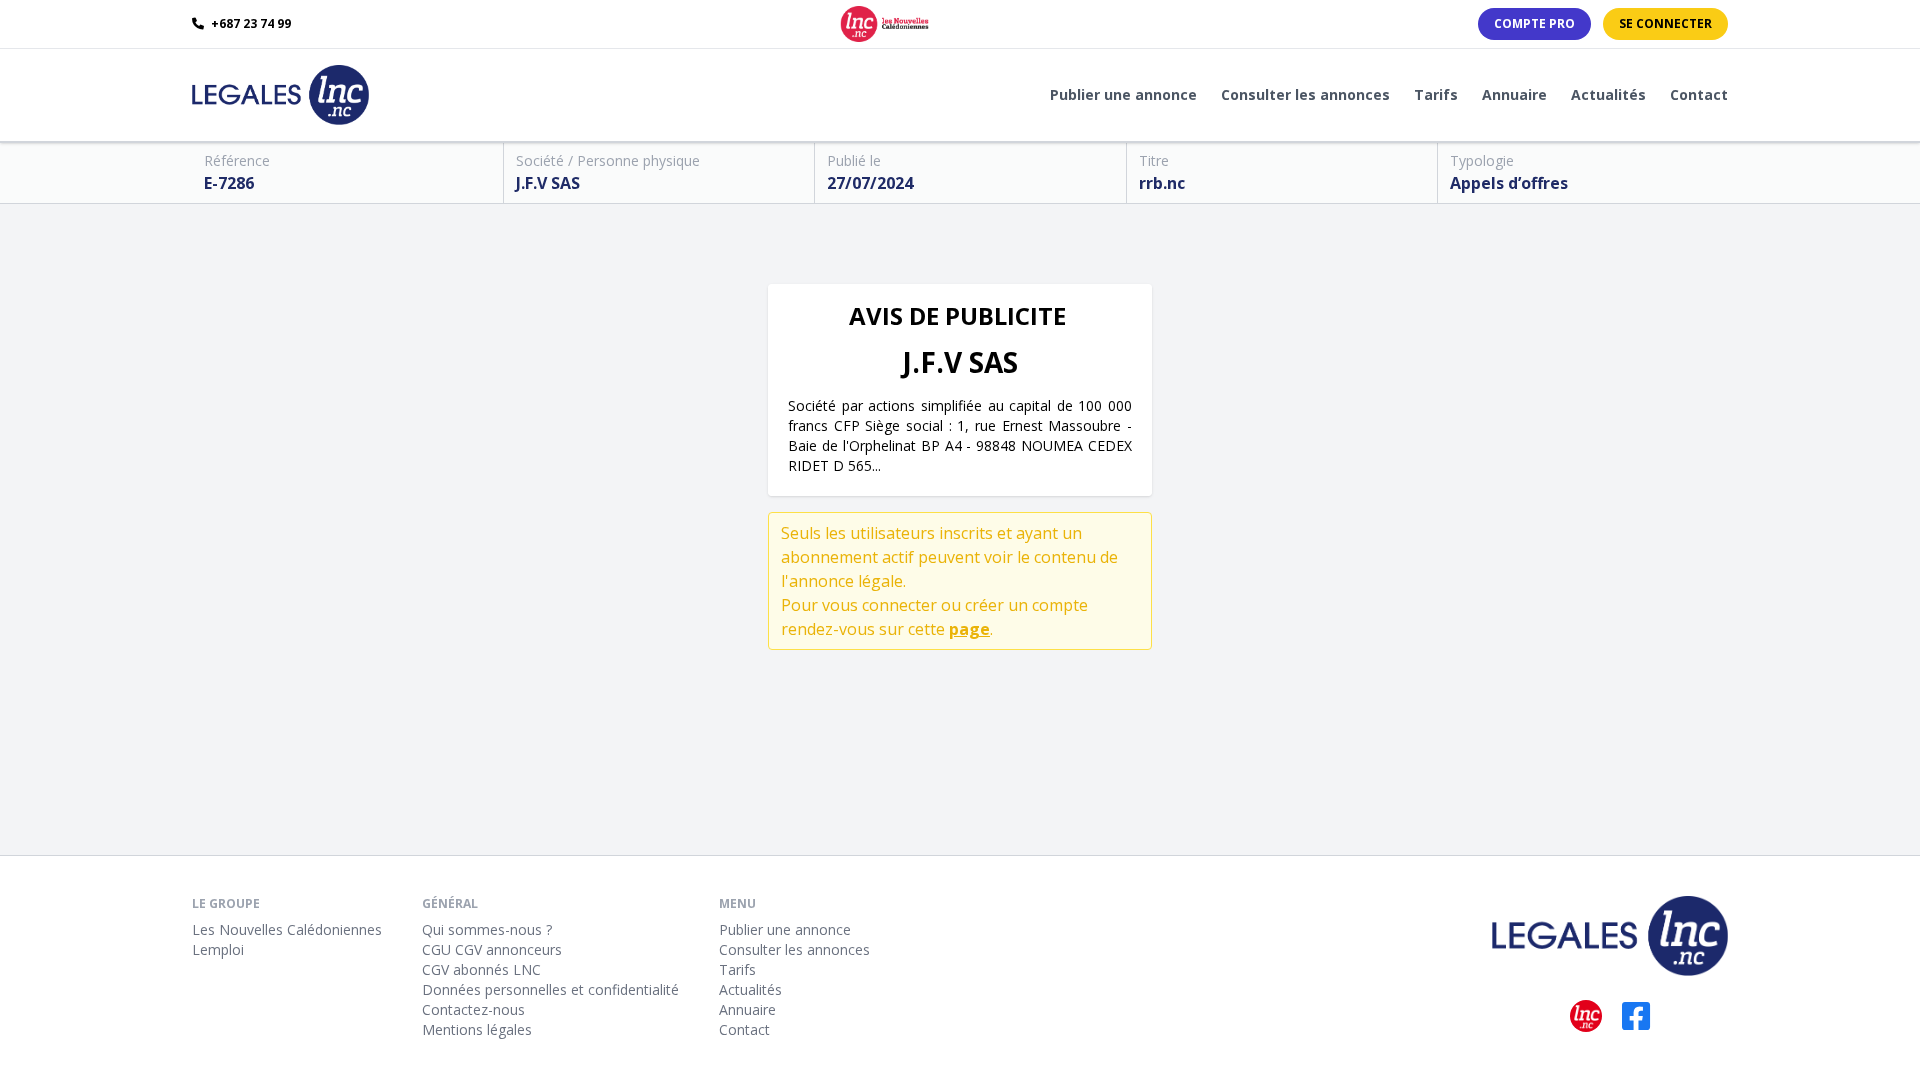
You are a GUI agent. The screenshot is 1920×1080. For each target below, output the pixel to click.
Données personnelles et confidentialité (550, 989)
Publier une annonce (1123, 94)
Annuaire (1514, 94)
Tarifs (1436, 94)
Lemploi (218, 949)
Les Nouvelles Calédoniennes (287, 929)
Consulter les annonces (1305, 94)
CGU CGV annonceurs (492, 949)
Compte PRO (1534, 23)
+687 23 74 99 (249, 24)
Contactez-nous (473, 1009)
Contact (1699, 94)
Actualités (1608, 94)
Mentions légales (477, 1029)
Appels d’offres (1509, 183)
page (969, 629)
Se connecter (1665, 23)
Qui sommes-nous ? (487, 929)
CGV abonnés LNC (481, 969)
